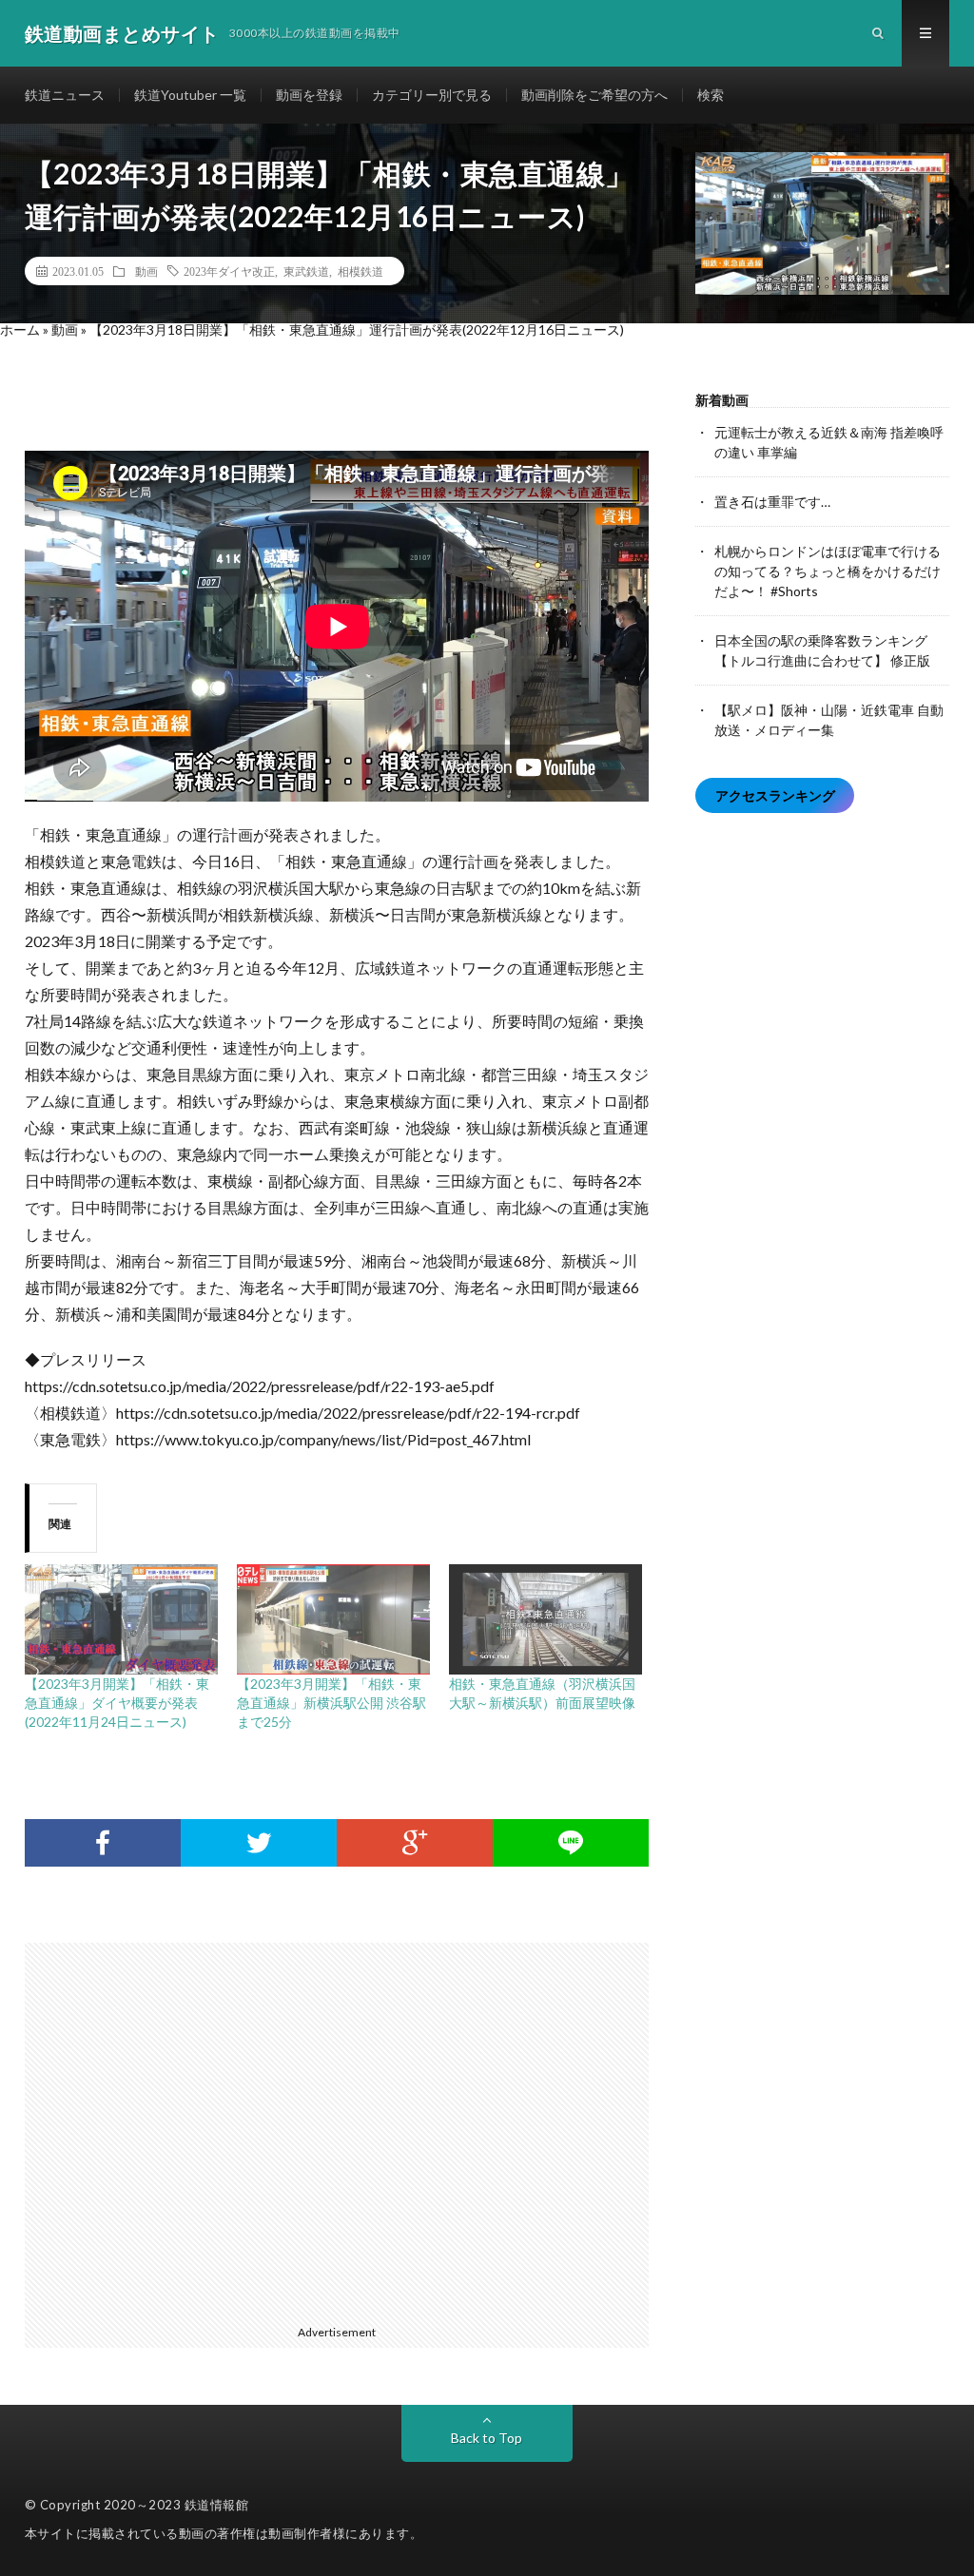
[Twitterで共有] (259, 1843)
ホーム (20, 329)
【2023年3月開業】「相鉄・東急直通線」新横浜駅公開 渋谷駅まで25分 (331, 1703)
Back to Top (487, 2438)
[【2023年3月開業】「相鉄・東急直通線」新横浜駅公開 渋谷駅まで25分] (333, 1619)
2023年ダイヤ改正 (229, 271)
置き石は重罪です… (772, 502)
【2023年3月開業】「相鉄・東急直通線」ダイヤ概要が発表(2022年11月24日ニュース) (117, 1703)
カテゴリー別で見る (432, 95)
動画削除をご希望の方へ (594, 95)
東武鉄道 (306, 271)
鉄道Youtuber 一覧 (190, 95)
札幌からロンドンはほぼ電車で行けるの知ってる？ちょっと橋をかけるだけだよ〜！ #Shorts (828, 571)
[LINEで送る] (571, 1843)
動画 (146, 271)
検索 (711, 95)
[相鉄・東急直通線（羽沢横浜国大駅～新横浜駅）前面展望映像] (545, 1619)
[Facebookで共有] (103, 1843)
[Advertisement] (347, 2130)
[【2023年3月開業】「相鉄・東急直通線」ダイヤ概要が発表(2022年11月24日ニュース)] (121, 1619)
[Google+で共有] (415, 1843)
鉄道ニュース (65, 95)
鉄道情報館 (217, 2505)
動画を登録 (309, 95)
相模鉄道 (360, 271)
